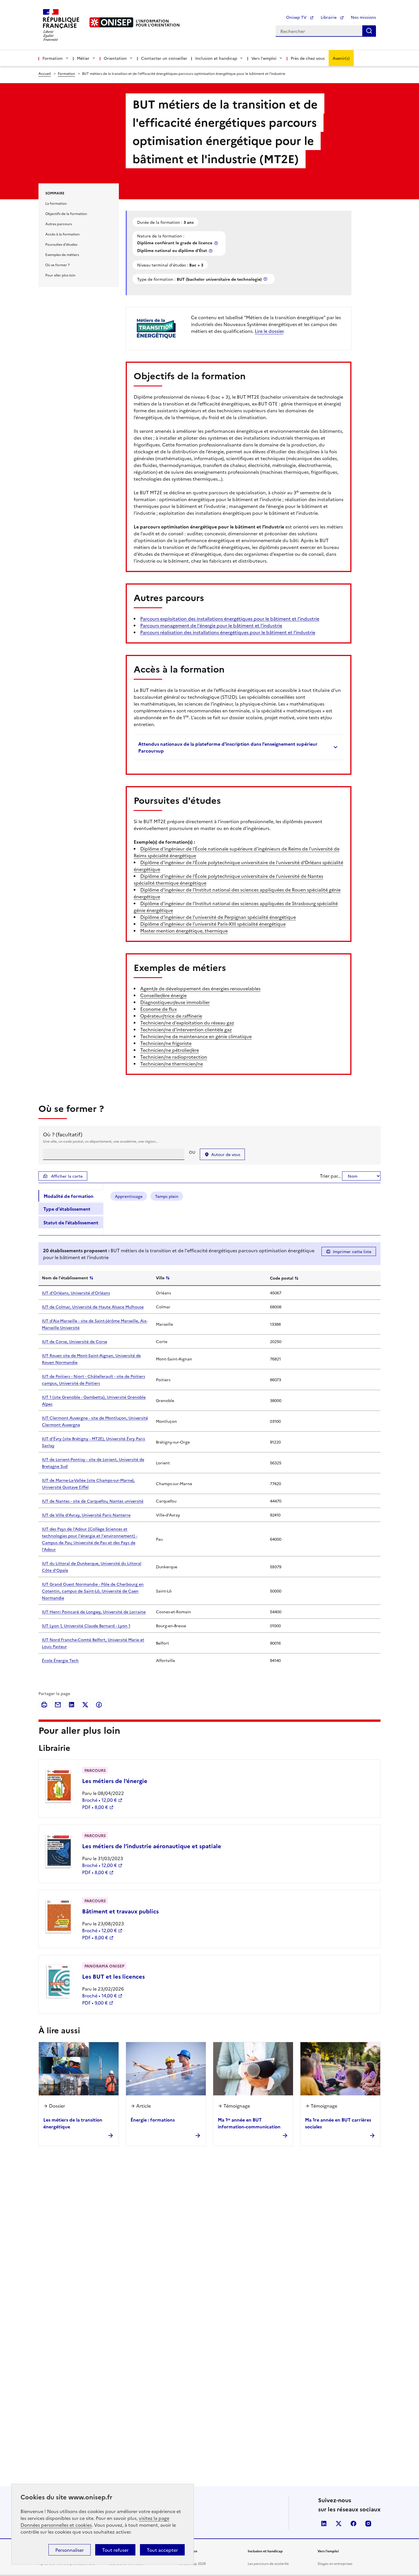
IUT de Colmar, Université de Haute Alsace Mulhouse (93, 1307)
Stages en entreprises (335, 2563)
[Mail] (58, 1705)
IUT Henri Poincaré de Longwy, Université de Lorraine (94, 1612)
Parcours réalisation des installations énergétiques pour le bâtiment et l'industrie (228, 632)
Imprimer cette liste (352, 1251)
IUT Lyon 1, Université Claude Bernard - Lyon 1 (86, 1626)
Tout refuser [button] (115, 2550)
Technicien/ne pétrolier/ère (170, 1050)
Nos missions (363, 17)
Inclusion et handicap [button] (216, 58)
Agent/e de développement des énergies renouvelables (200, 988)
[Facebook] (99, 1705)
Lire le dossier (269, 331)
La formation (56, 203)
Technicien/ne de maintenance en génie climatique (196, 1036)
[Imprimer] (44, 1705)
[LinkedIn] (72, 1705)
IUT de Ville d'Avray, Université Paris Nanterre (86, 1515)
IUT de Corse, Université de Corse (75, 1341)
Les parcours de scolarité (268, 2563)
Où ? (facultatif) (63, 1134)
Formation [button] (53, 58)
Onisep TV (297, 17)
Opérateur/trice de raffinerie (171, 1016)
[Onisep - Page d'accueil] (111, 22)
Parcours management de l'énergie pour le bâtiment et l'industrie (211, 625)
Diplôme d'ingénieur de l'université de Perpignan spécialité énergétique (218, 917)
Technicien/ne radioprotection (174, 1057)
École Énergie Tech (60, 1660)
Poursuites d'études (61, 244)
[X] (85, 1705)
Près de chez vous (308, 58)
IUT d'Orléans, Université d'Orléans (76, 1293)
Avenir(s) (341, 58)
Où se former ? (57, 265)
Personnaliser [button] (70, 2550)
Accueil (45, 73)
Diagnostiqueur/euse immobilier (175, 1002)
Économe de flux (158, 1009)
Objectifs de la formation (66, 213)
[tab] (71, 1196)
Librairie (329, 17)
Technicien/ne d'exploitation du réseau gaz (187, 1022)
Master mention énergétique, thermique (184, 931)
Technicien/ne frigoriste (166, 1043)
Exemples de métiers (62, 254)
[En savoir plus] (217, 243)
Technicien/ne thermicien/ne (172, 1063)
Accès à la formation (62, 234)
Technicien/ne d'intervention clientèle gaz (186, 1029)
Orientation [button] (115, 58)
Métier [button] (83, 58)
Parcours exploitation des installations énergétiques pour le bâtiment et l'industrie (230, 618)
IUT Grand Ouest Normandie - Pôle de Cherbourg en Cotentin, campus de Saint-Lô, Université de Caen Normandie (93, 1591)
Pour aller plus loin (60, 275)
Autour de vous (226, 1154)
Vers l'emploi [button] (264, 58)
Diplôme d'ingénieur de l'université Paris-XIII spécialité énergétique (213, 924)
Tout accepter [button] (162, 2550)
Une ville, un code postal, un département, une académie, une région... (100, 1141)
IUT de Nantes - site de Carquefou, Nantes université (93, 1501)
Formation (66, 73)
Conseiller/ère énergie (163, 995)
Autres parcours (59, 224)
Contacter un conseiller (164, 58)
